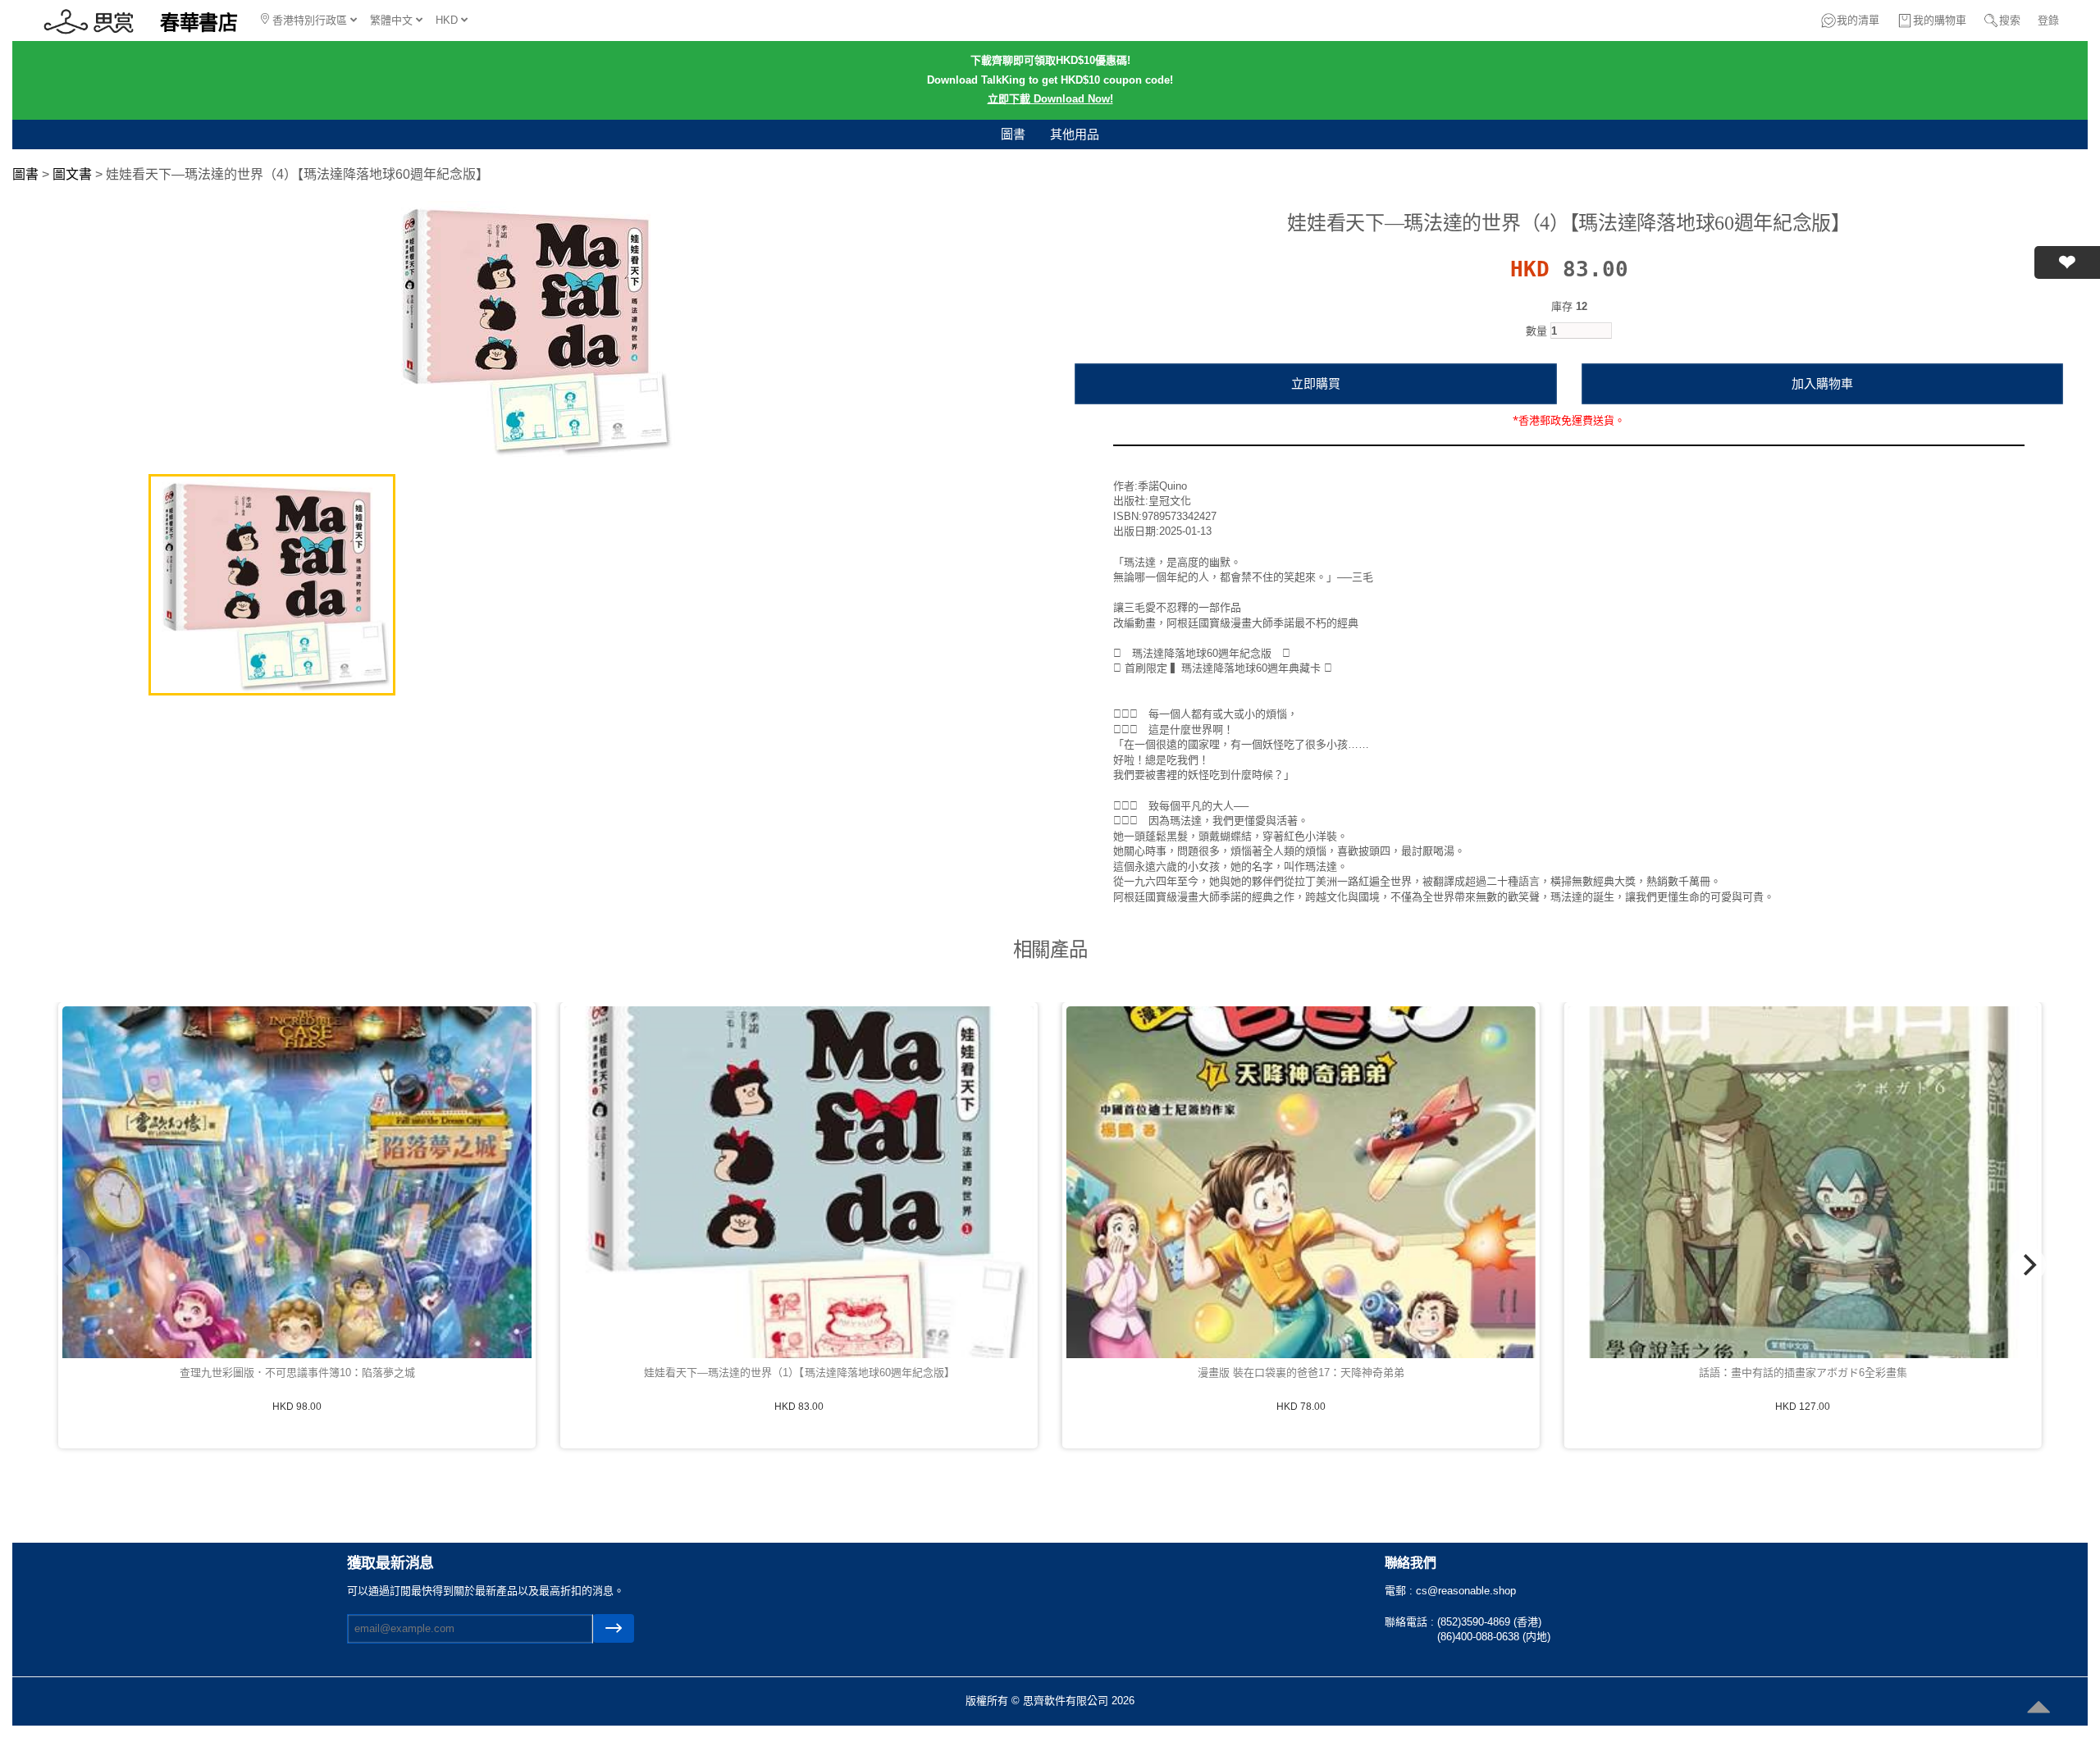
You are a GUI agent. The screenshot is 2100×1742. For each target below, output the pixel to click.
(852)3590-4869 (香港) (1489, 1622)
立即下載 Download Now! (1050, 99)
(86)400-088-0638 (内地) (1494, 1637)
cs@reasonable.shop (1466, 1591)
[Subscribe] (614, 1628)
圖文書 (72, 174)
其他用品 (1075, 134)
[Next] (2028, 1265)
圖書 (1013, 134)
